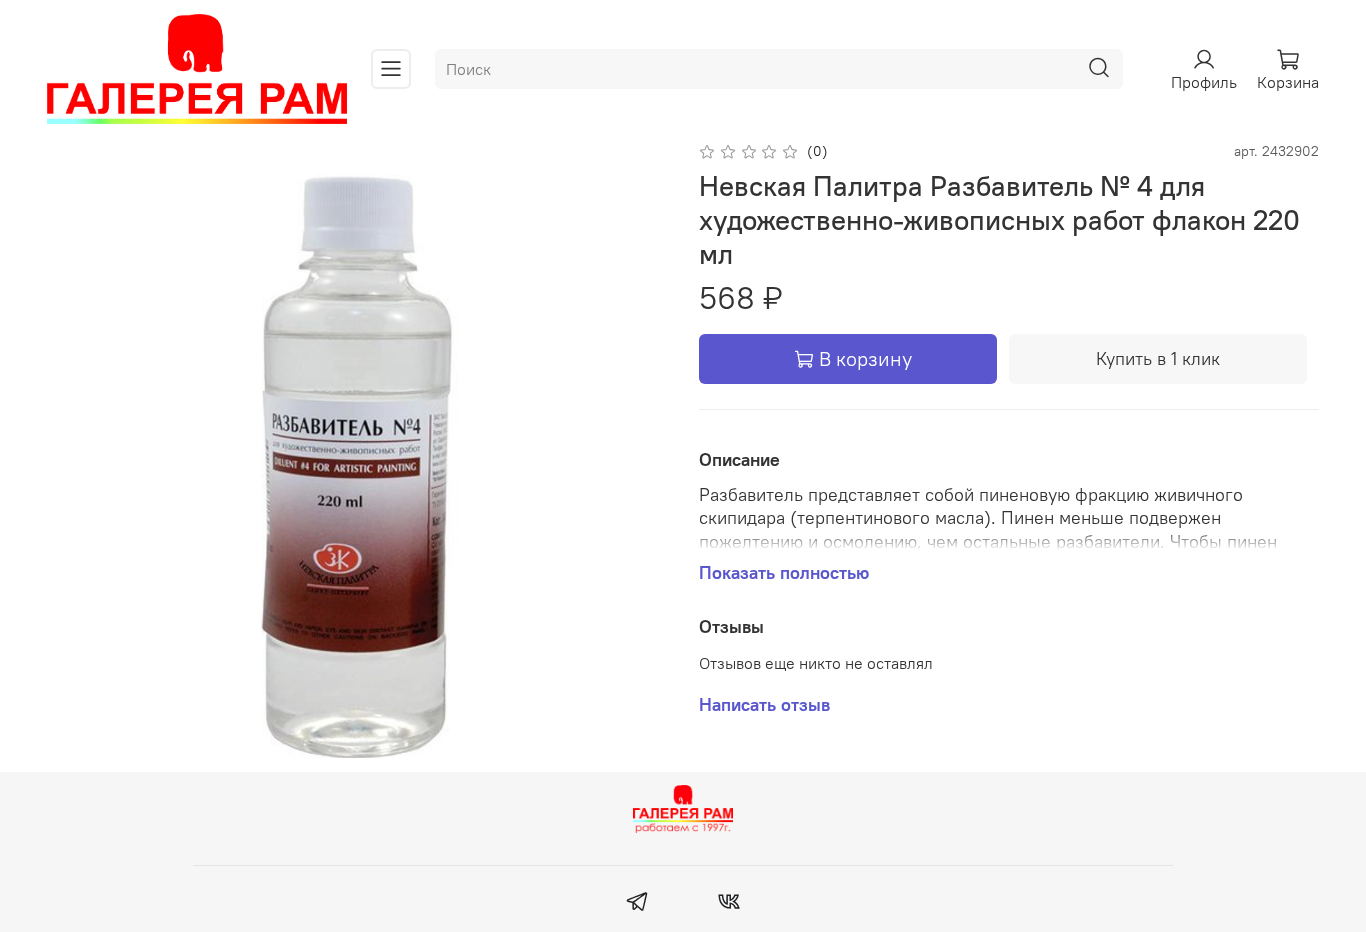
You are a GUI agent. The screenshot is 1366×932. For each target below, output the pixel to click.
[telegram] (637, 904)
